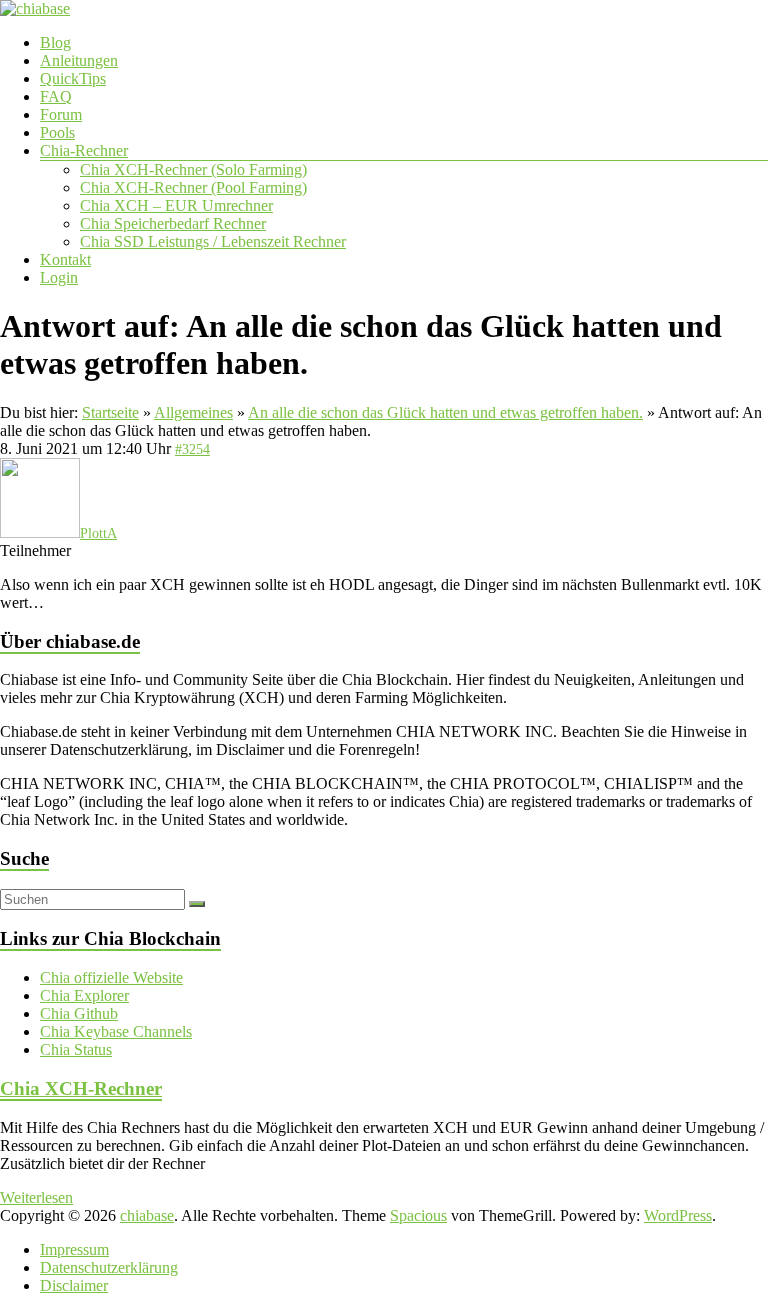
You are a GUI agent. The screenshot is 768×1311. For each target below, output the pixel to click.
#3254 (192, 449)
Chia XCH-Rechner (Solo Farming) (193, 169)
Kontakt (65, 259)
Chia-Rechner (84, 150)
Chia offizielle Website (111, 977)
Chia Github (79, 1013)
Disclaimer (74, 1285)
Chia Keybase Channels (116, 1031)
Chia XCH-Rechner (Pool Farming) (193, 187)
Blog (55, 42)
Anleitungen (79, 60)
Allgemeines (193, 412)
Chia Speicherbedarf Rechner (173, 223)
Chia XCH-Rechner (81, 1088)
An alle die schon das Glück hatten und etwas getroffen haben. (445, 412)
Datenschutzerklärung (109, 1267)
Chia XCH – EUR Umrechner (176, 205)
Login (59, 277)
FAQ (56, 96)
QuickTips (73, 78)
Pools (57, 132)
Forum (61, 114)
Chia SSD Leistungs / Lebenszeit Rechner (213, 241)
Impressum (74, 1249)
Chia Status (76, 1049)
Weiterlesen (36, 1197)
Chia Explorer (84, 995)
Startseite (110, 412)
